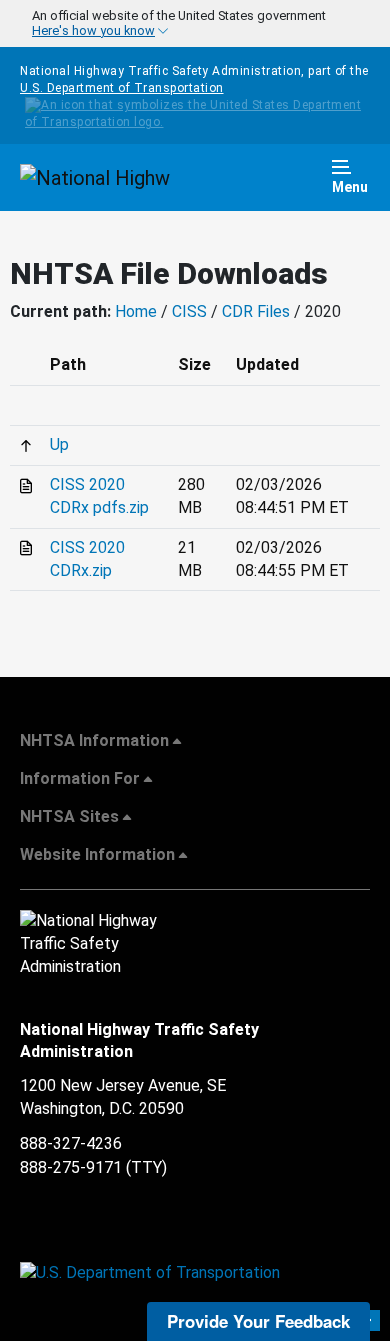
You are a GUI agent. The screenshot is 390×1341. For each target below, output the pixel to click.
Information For (80, 778)
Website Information (97, 854)
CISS (189, 311)
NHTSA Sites (69, 816)
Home (136, 311)
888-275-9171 (71, 1167)
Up (59, 444)
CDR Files (256, 311)
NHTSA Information (94, 740)
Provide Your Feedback (258, 1321)
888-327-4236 (71, 1143)
